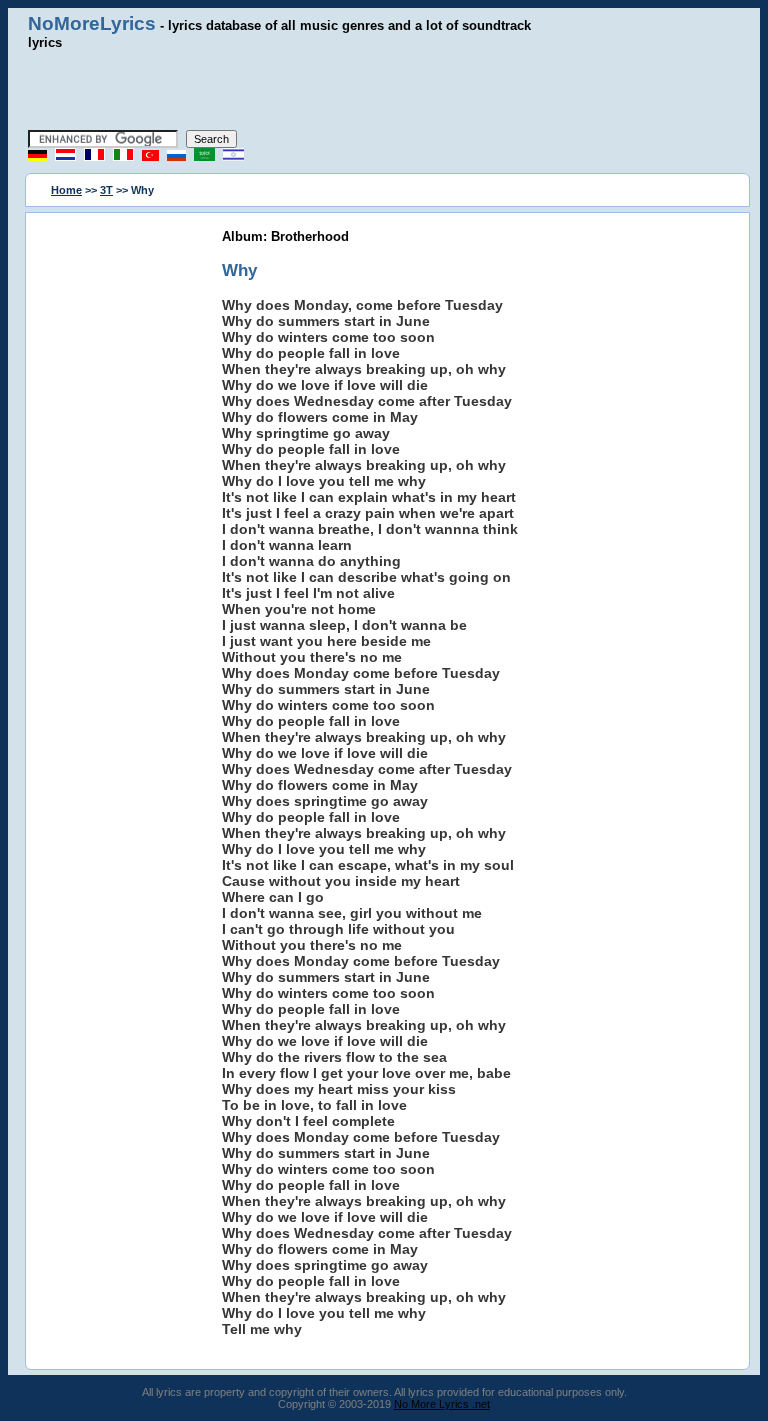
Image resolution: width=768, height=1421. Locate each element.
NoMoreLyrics (92, 23)
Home (66, 190)
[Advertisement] (384, 90)
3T (106, 190)
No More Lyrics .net (442, 1404)
